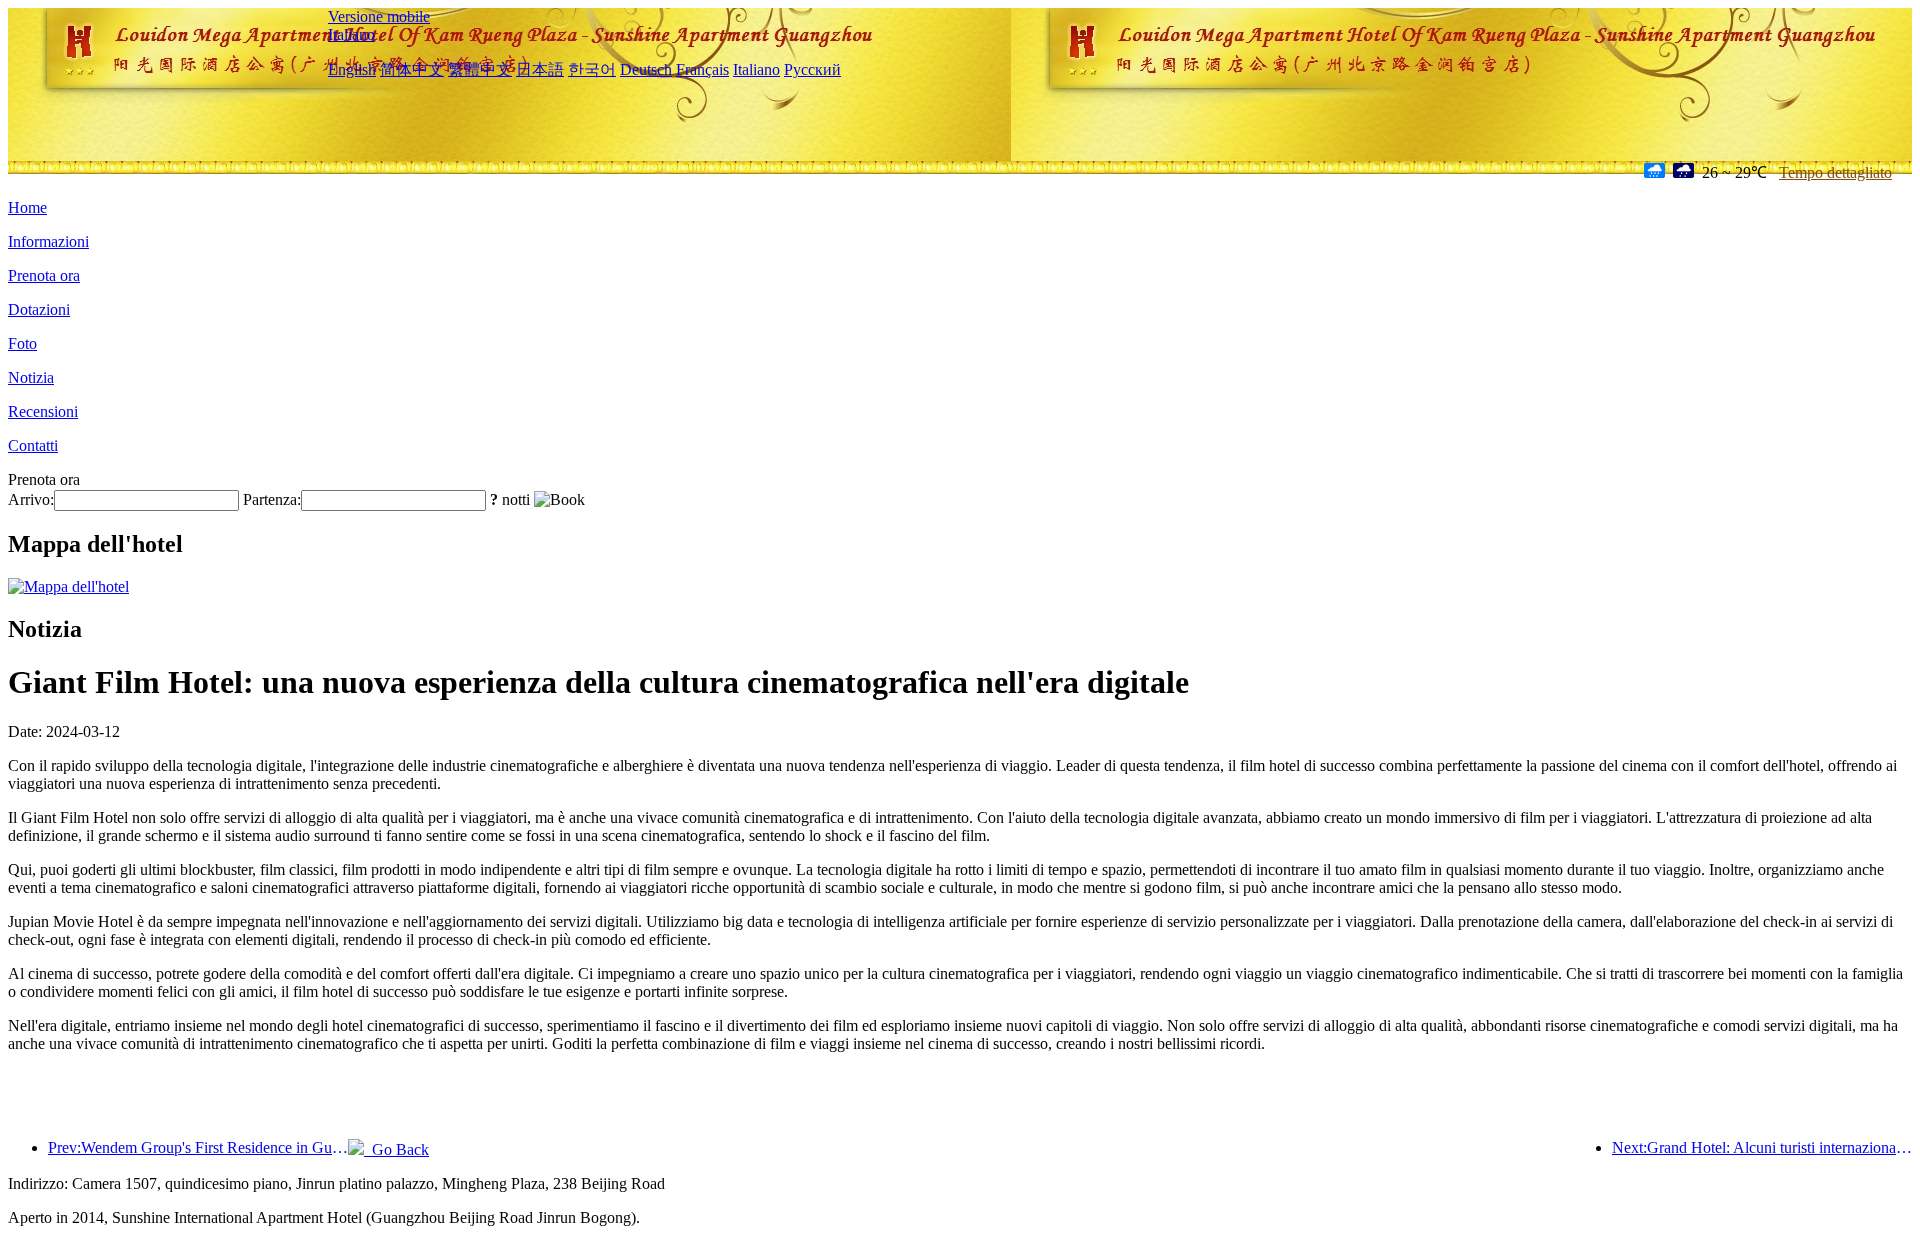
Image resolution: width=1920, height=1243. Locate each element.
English (352, 69)
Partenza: (272, 499)
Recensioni (43, 411)
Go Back (396, 1149)
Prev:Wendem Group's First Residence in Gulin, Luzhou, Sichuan (198, 1147)
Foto (22, 343)
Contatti (33, 445)
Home (27, 207)
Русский (812, 69)
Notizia (31, 377)
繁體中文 (480, 69)
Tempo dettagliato (1835, 172)
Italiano (351, 34)
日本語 (540, 69)
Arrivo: (31, 499)
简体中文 (412, 69)
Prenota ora (44, 275)
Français (702, 69)
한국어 (592, 69)
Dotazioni (39, 309)
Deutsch (646, 69)
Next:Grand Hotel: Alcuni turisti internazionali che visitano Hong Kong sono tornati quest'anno (1762, 1147)
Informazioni (48, 241)
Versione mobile (379, 16)
